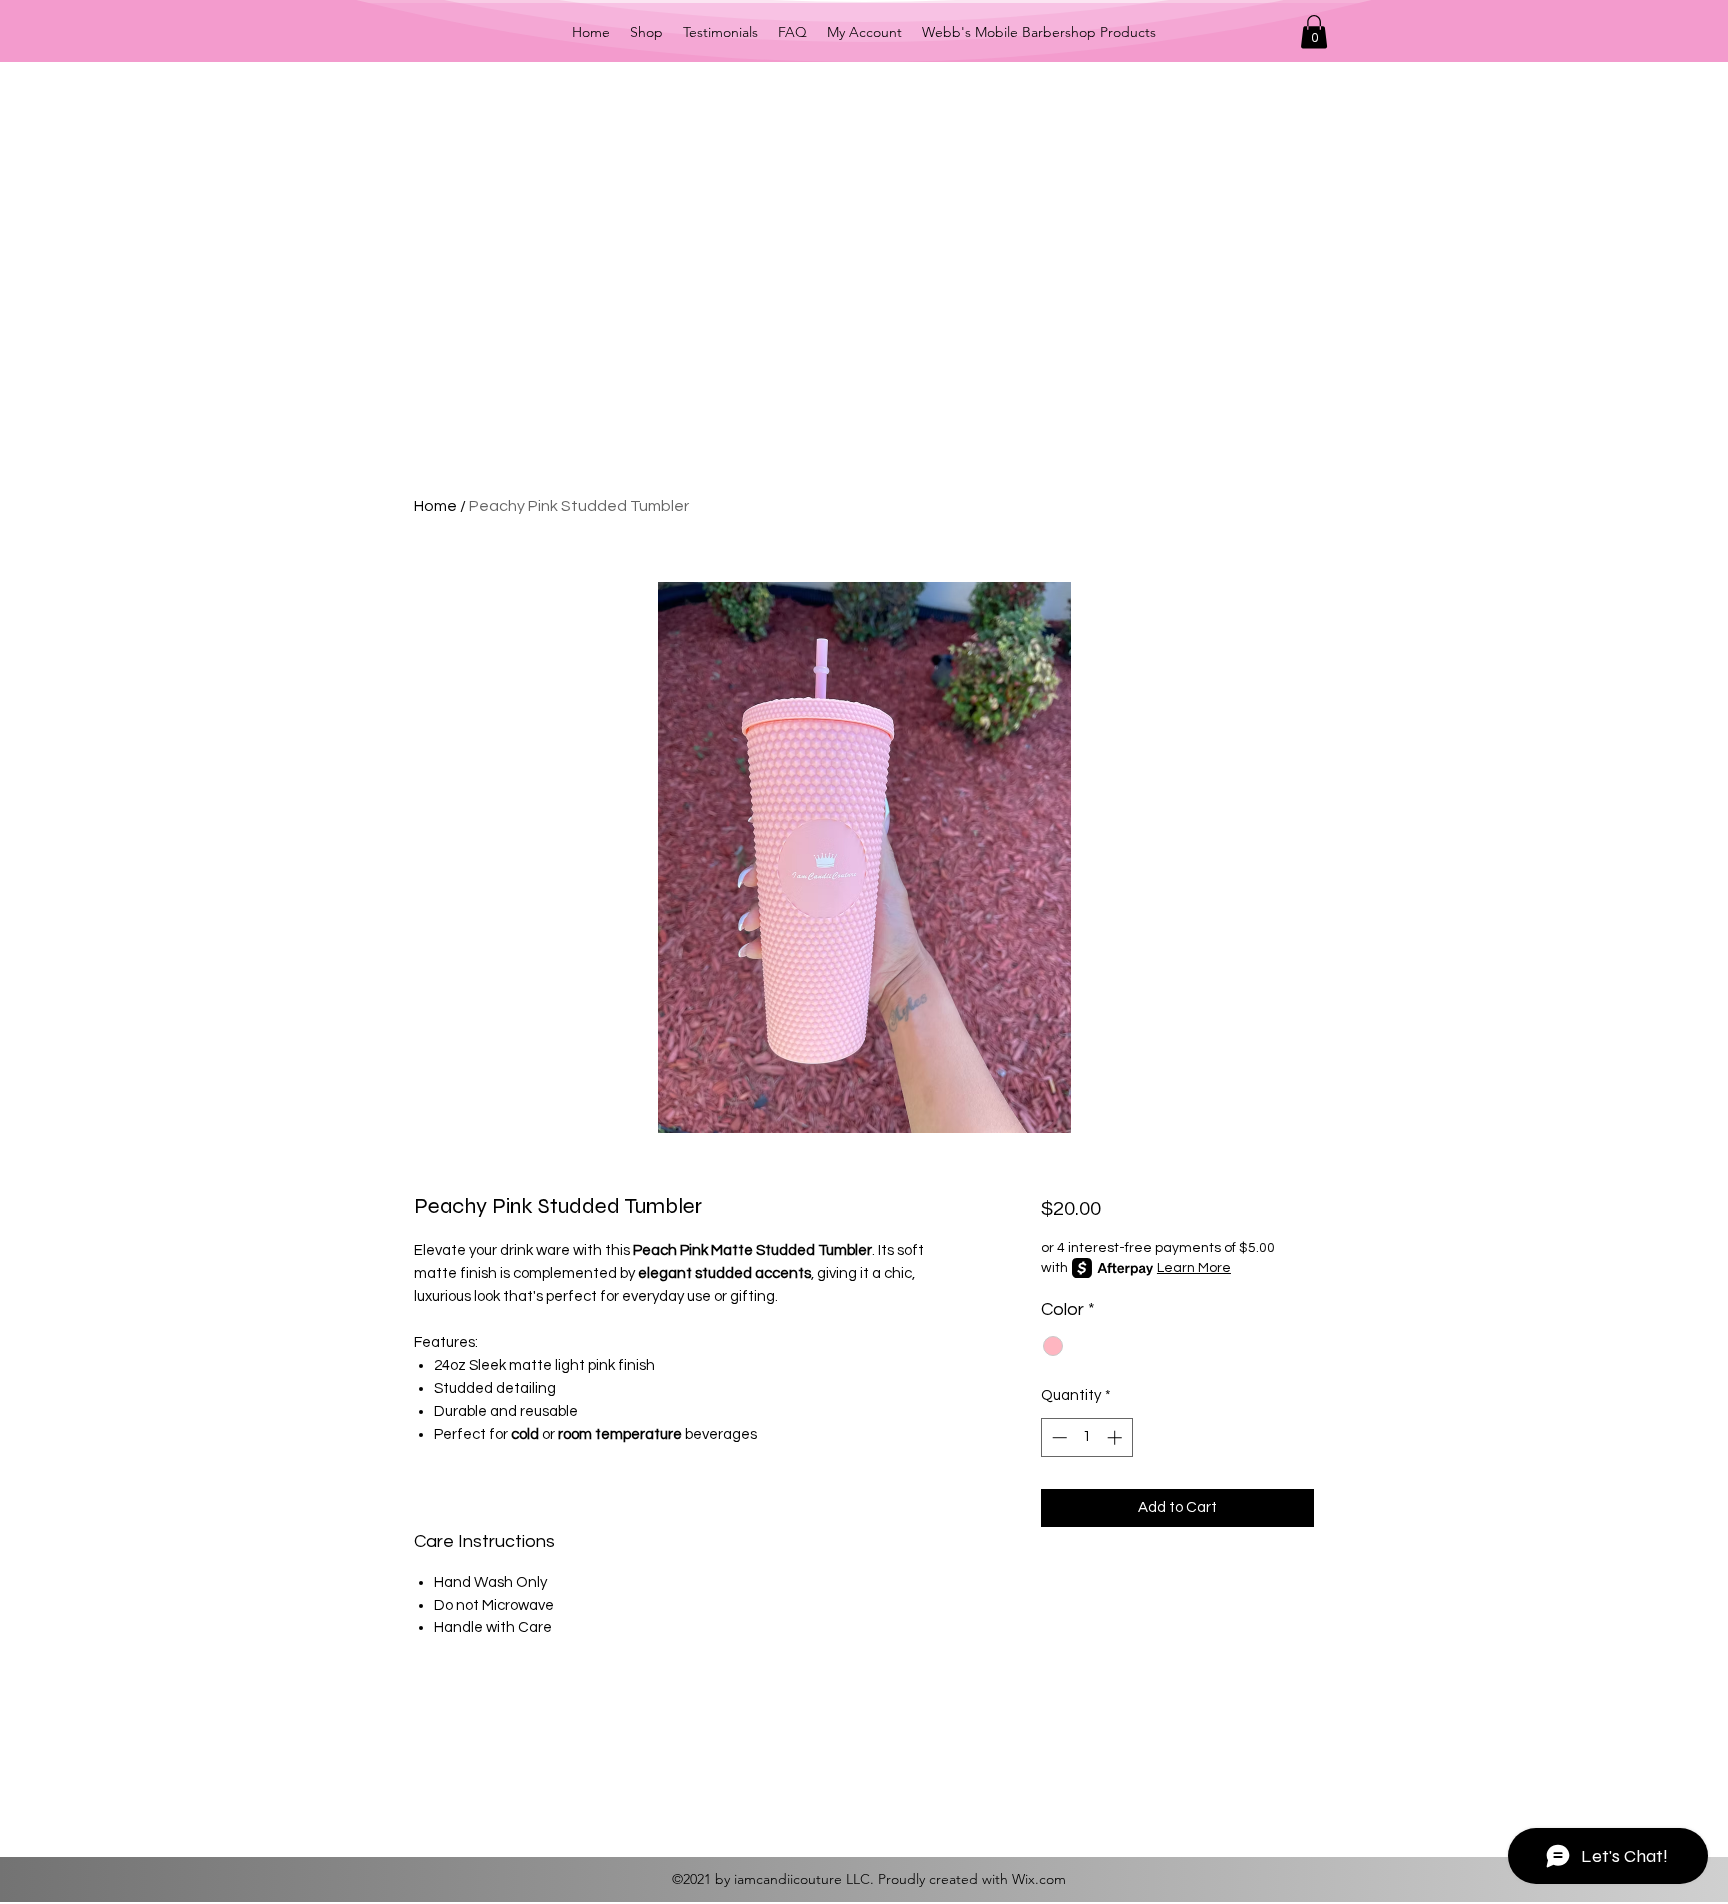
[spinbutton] (1086, 1437)
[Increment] (1116, 1437)
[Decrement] (1057, 1437)
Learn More (1194, 1268)
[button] (1314, 31)
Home (435, 506)
